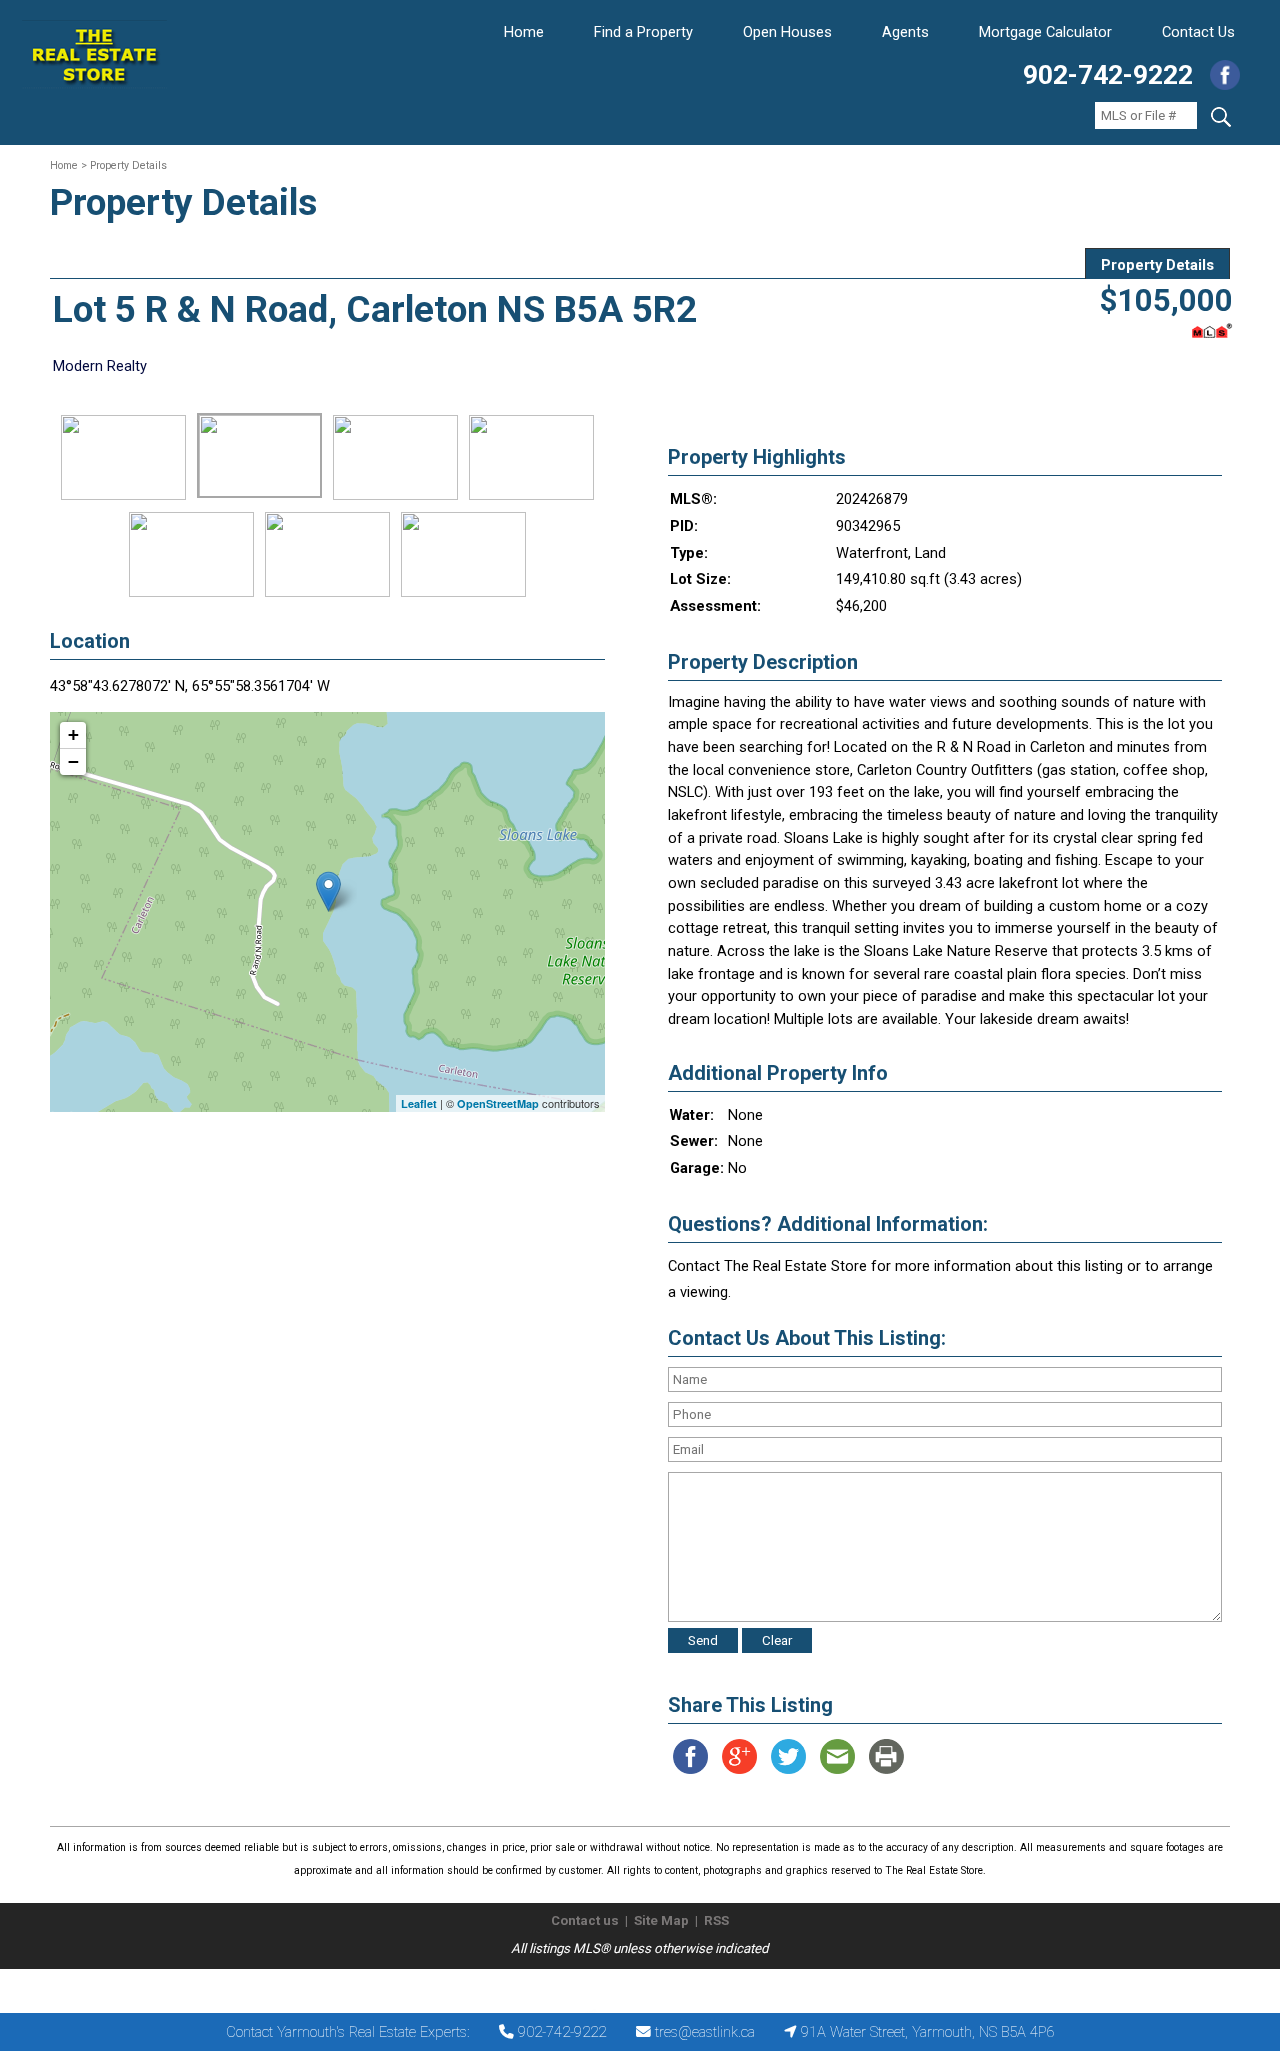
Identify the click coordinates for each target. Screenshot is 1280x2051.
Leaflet (419, 1103)
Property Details (1157, 265)
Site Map (661, 1920)
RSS (716, 1920)
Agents (905, 32)
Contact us (585, 1920)
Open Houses (787, 32)
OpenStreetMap (498, 1103)
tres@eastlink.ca (705, 2032)
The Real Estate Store (631, 1985)
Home (524, 32)
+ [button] (73, 734)
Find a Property (643, 32)
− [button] (73, 761)
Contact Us (1198, 32)
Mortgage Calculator (1045, 32)
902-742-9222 (1108, 75)
